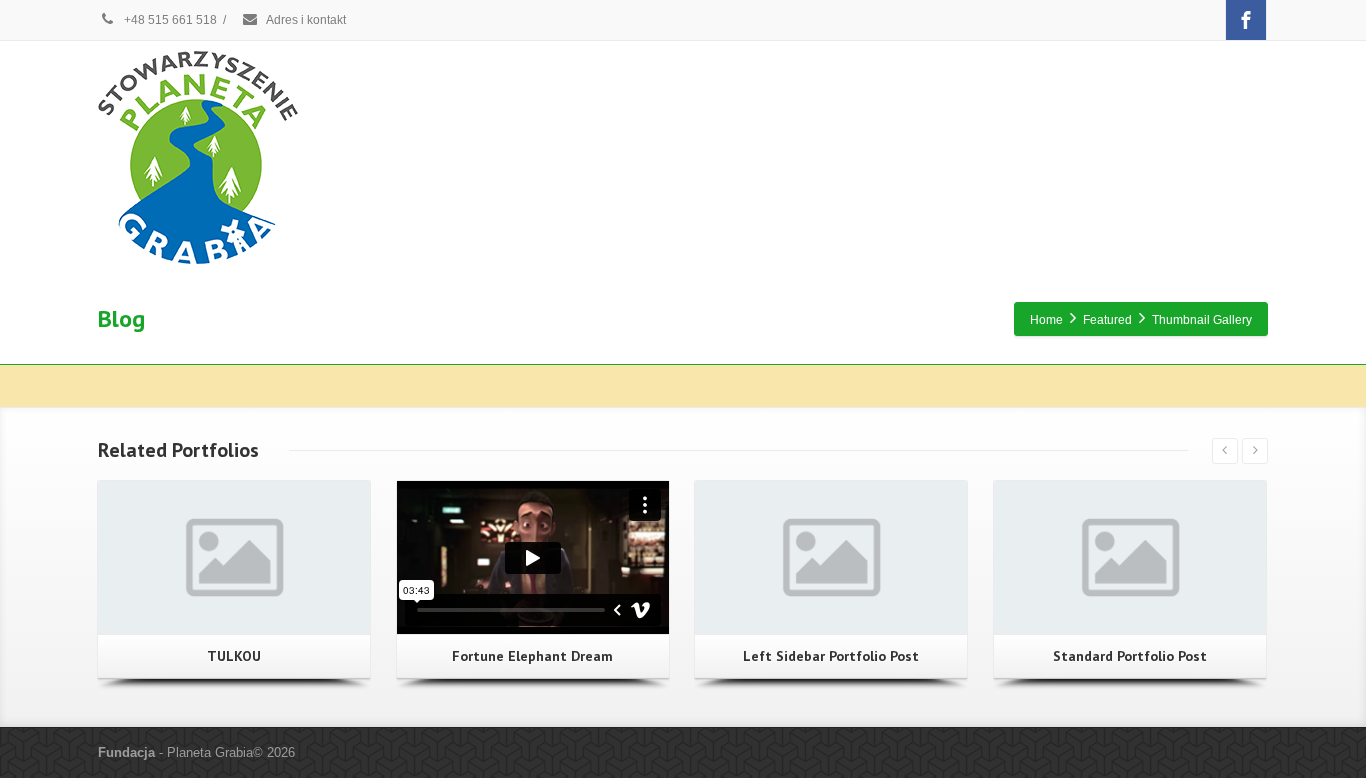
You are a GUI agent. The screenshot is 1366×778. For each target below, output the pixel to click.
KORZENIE (500, 156)
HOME (413, 156)
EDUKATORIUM (721, 156)
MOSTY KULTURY (854, 156)
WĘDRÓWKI (604, 156)
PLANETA (971, 156)
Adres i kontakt (305, 20)
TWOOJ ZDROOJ (1084, 156)
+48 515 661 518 (169, 20)
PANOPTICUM (1209, 156)
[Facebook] (1246, 20)
